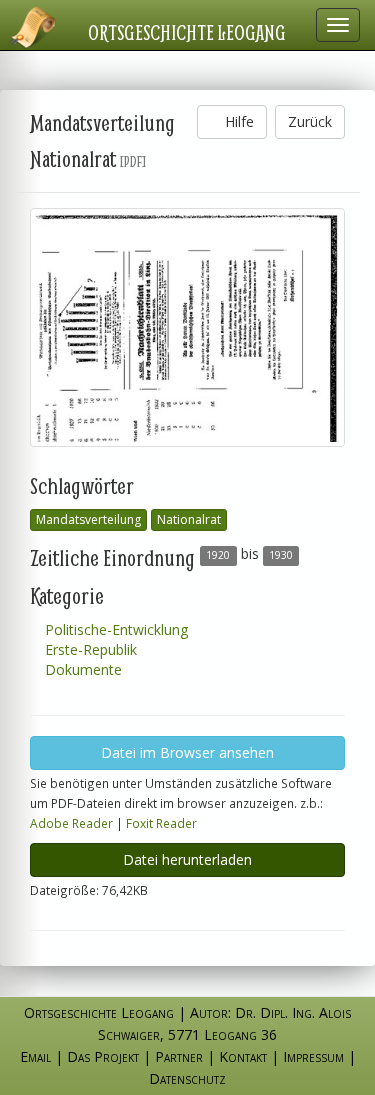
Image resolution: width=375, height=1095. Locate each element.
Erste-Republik (89, 649)
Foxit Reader (161, 823)
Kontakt (243, 1056)
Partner (179, 1056)
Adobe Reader (71, 823)
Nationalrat (189, 519)
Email (35, 1056)
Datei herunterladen (187, 859)
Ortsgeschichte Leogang (187, 32)
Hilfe (237, 121)
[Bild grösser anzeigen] (187, 327)
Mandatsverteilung (88, 519)
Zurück (310, 121)
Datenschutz (187, 1078)
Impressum (313, 1056)
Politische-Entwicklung (114, 629)
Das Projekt (103, 1056)
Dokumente (81, 669)
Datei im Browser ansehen (187, 752)
